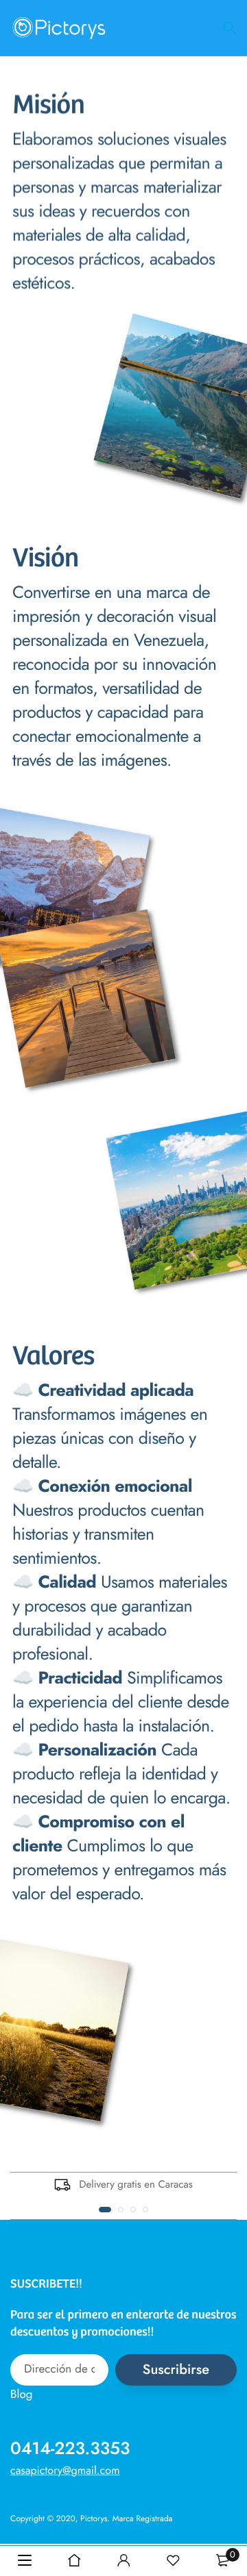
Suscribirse (176, 2369)
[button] (105, 2210)
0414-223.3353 (70, 2449)
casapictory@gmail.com (65, 2471)
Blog (21, 2394)
